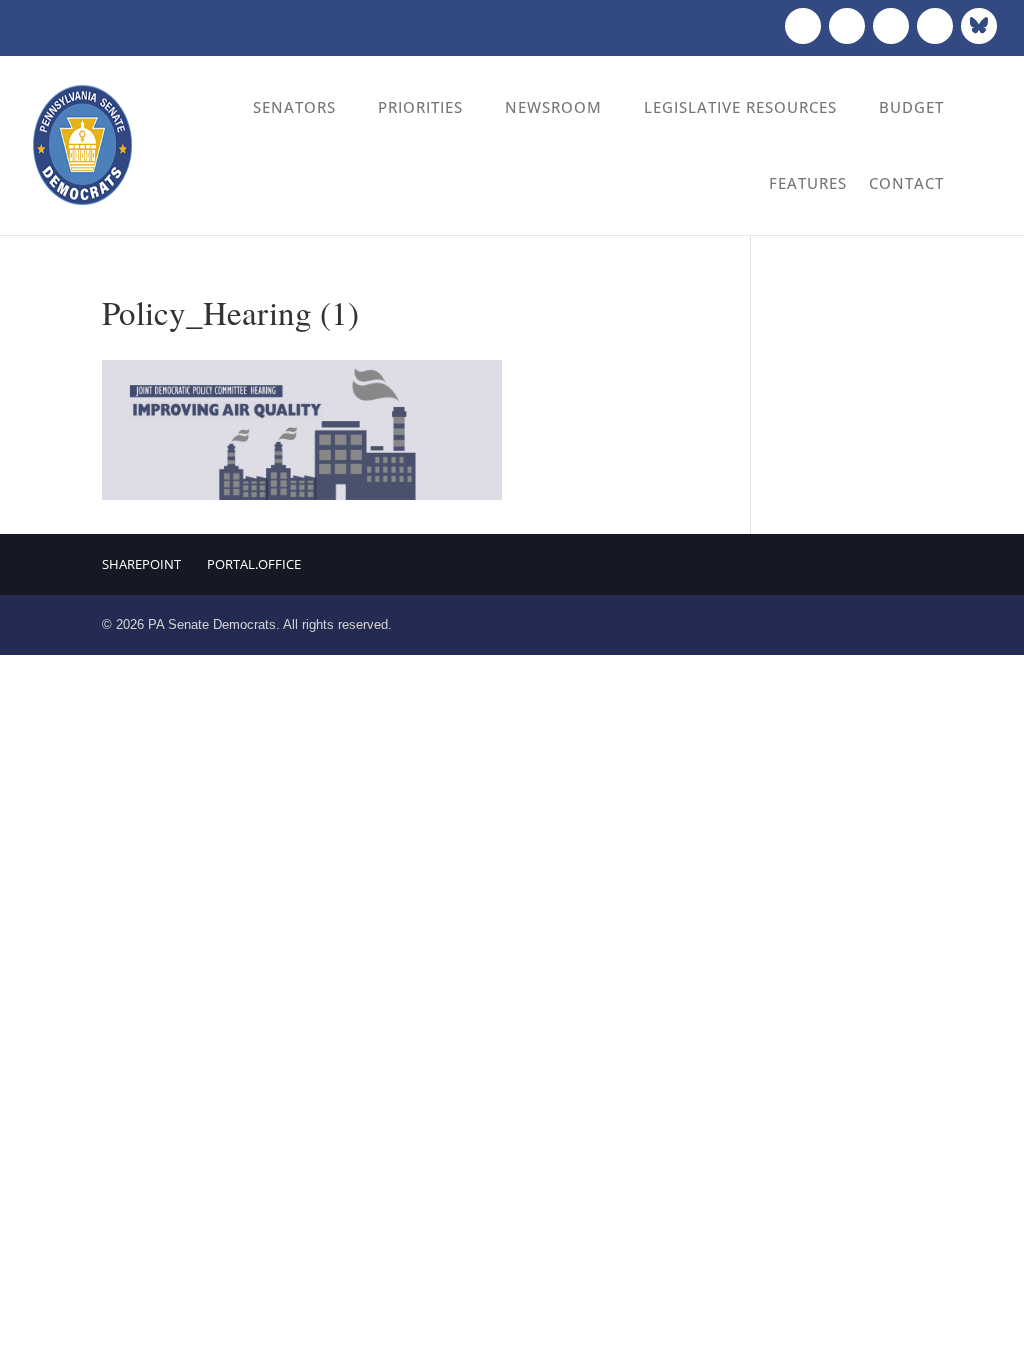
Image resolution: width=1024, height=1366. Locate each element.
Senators (294, 107)
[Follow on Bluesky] (979, 26)
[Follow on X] (847, 26)
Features (808, 183)
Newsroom (553, 107)
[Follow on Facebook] (803, 26)
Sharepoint (141, 564)
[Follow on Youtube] (935, 26)
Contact (906, 183)
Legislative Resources (740, 107)
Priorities (420, 107)
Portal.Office (254, 564)
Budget (911, 107)
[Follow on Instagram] (891, 26)
